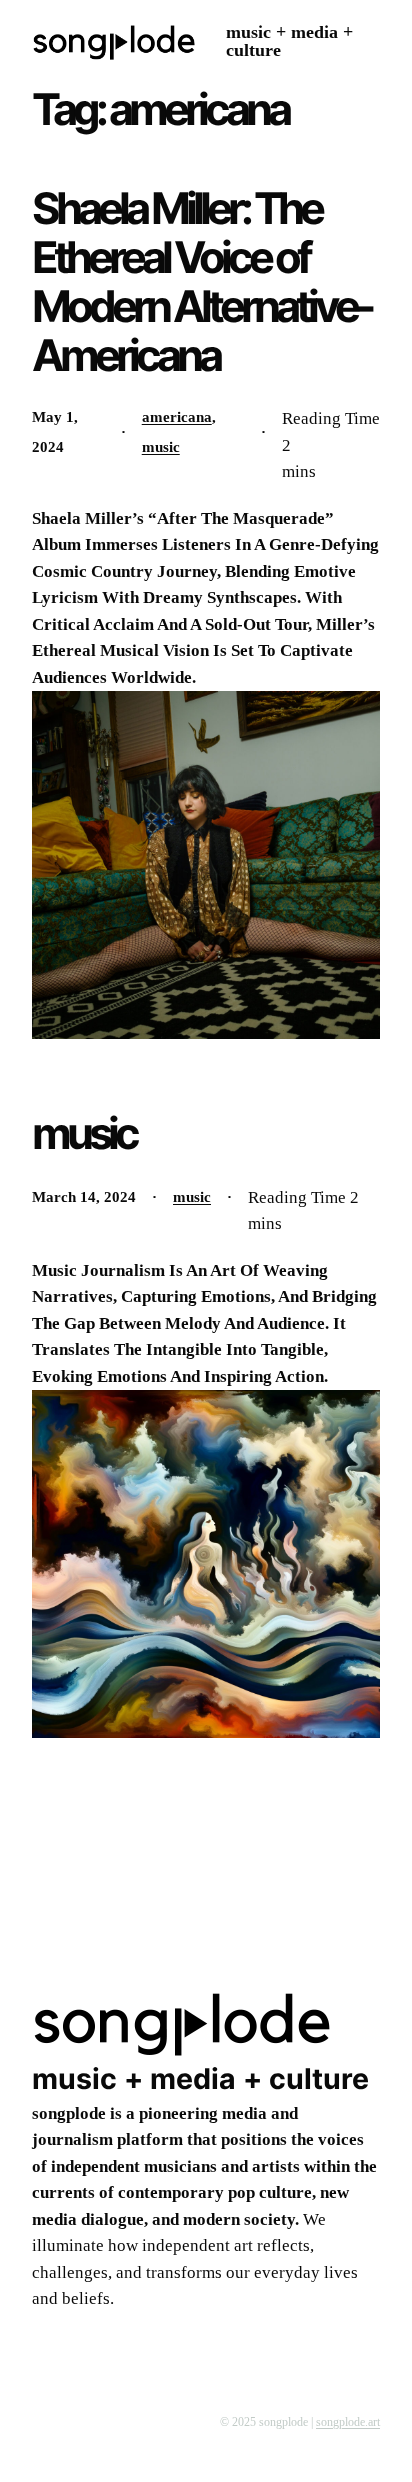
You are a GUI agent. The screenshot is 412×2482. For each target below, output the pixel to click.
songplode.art (348, 2422)
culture (253, 50)
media (314, 32)
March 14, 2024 (84, 1197)
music (248, 32)
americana (177, 417)
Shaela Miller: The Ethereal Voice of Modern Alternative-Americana (201, 282)
